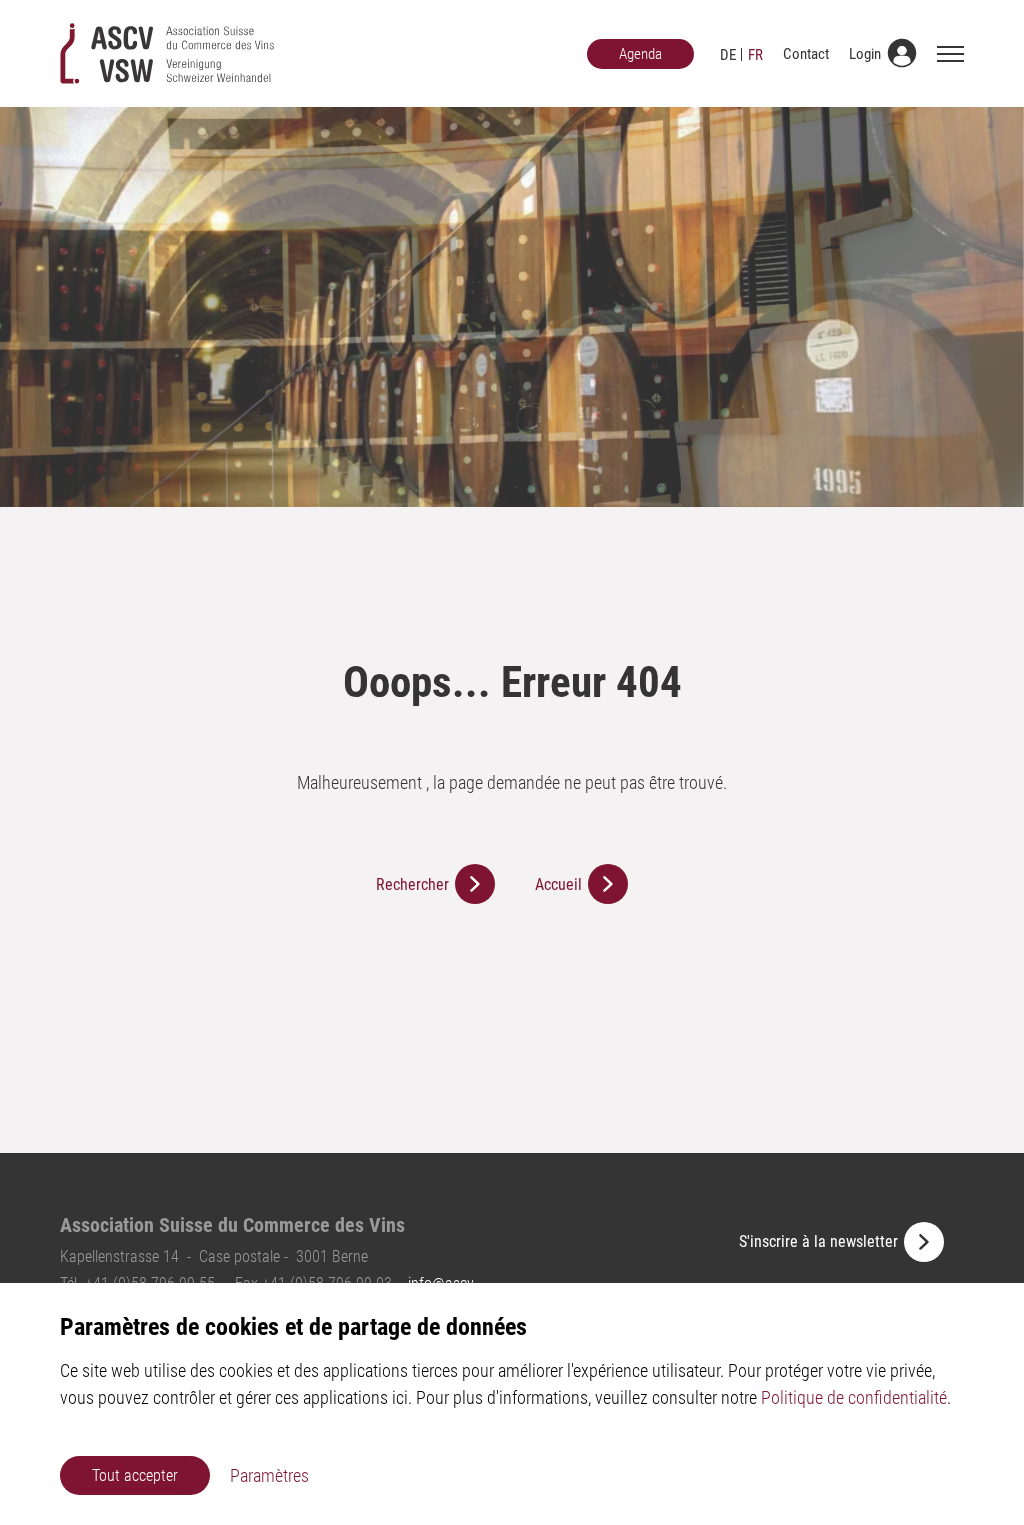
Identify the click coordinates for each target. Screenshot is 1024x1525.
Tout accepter (135, 1475)
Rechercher (412, 884)
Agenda (640, 54)
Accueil (558, 884)
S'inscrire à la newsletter (818, 1241)
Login (865, 54)
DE (728, 55)
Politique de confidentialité (854, 1397)
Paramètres (269, 1475)
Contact (806, 54)
